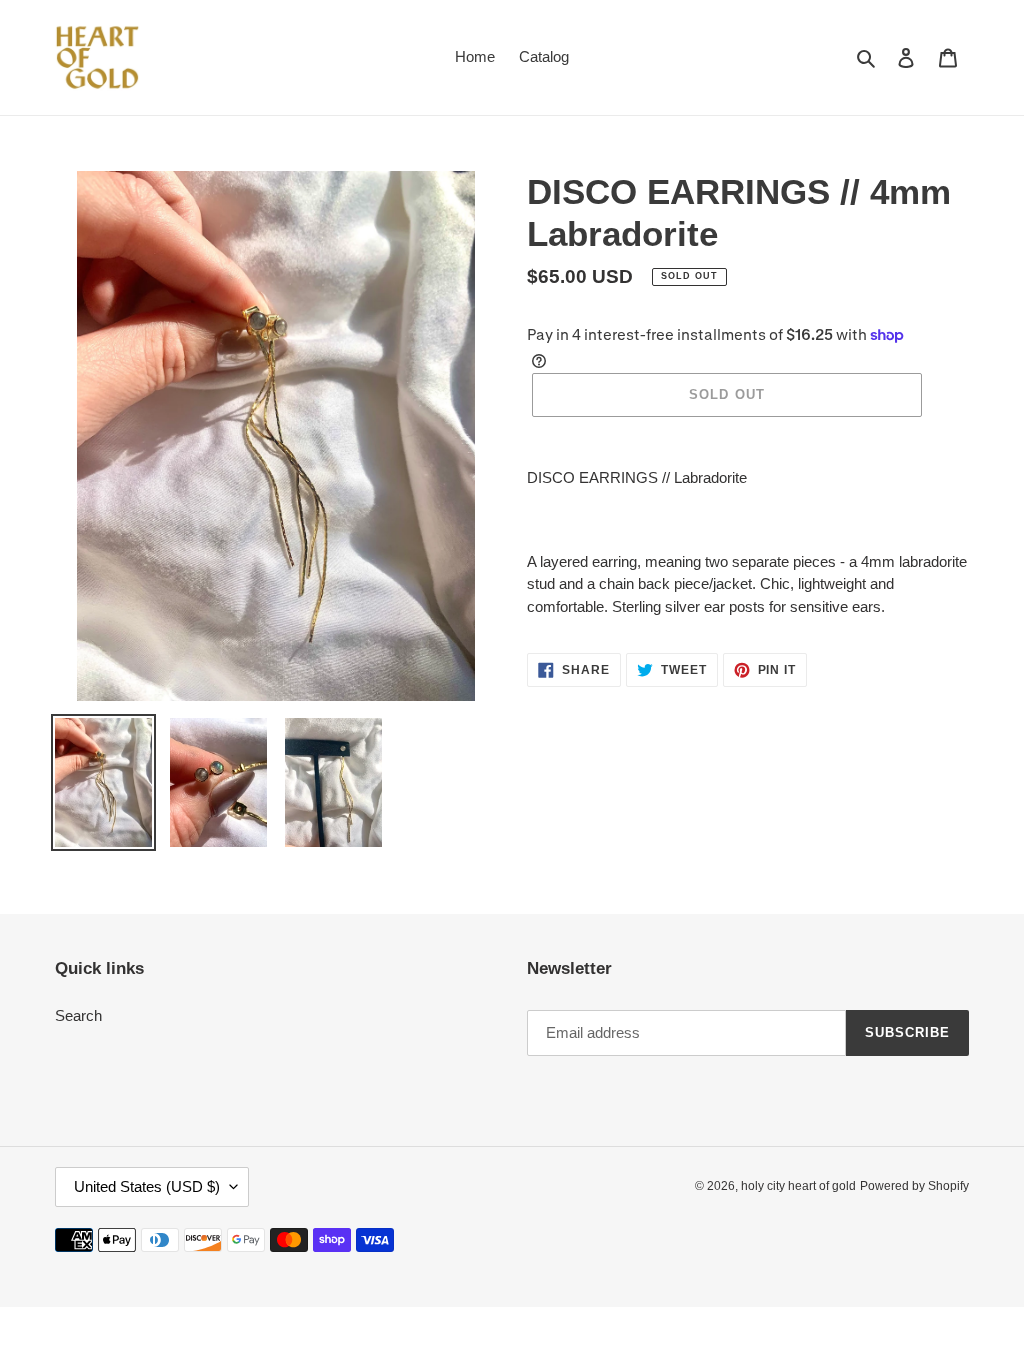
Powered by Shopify (914, 1186)
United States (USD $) (147, 1186)
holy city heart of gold (798, 1186)
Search (78, 1015)
